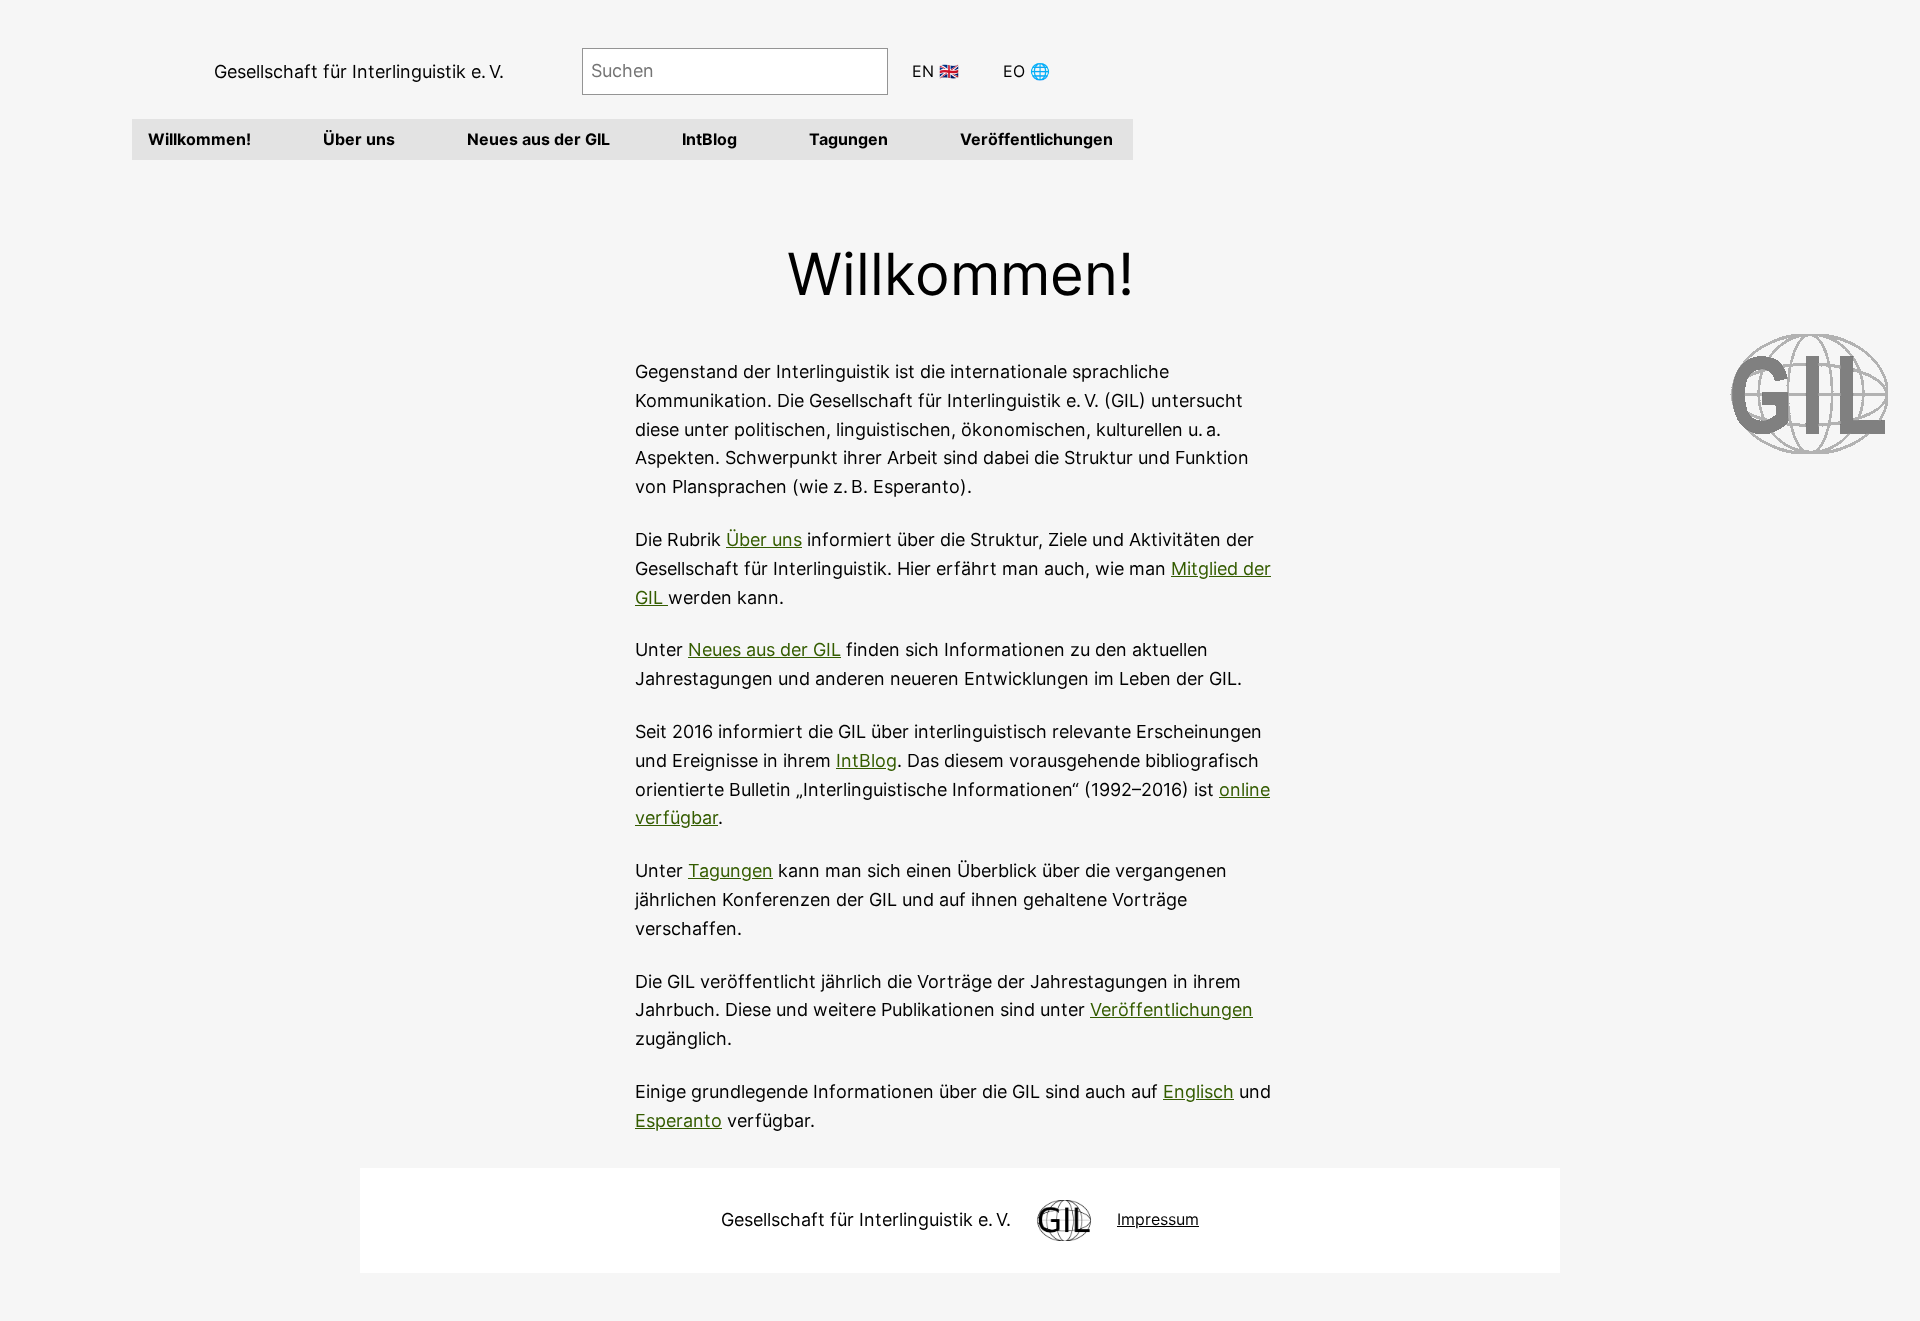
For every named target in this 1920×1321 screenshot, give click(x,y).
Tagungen (730, 870)
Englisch (1198, 1091)
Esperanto (678, 1120)
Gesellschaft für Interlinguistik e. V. (359, 71)
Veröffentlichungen (1171, 1009)
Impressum (1158, 1219)
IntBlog (866, 760)
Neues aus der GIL (764, 649)
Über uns (764, 539)
